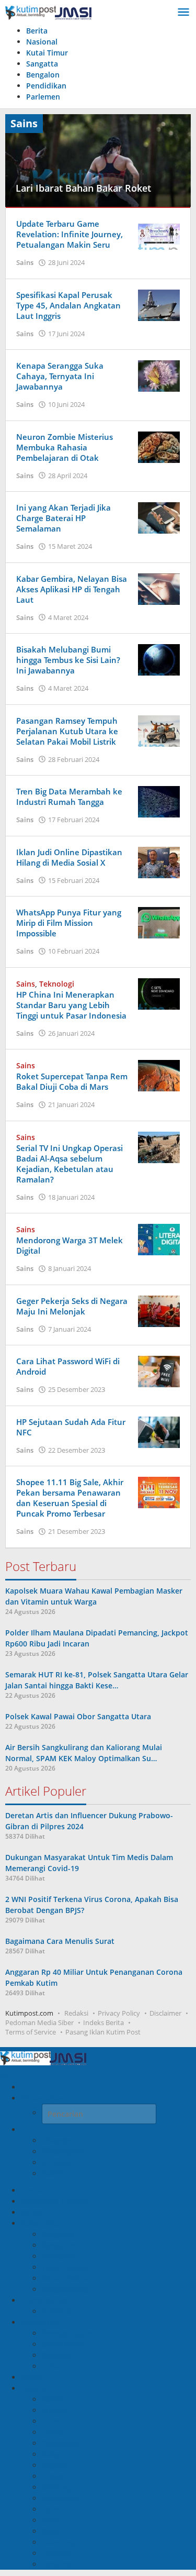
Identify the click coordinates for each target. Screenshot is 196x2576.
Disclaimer (165, 2013)
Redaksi (76, 2013)
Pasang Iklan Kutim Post (103, 2032)
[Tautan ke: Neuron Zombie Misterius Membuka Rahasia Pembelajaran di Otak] (159, 446)
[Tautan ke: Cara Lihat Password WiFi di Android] (159, 1371)
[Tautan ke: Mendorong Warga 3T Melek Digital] (159, 1239)
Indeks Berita (103, 2022)
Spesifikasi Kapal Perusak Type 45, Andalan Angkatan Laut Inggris (68, 305)
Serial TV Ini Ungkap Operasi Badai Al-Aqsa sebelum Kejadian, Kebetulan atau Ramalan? (70, 1164)
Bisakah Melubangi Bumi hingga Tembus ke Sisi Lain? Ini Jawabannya (68, 660)
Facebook (66, 2141)
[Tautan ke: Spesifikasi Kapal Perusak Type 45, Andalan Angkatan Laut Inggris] (159, 304)
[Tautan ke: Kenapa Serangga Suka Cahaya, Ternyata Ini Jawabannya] (159, 375)
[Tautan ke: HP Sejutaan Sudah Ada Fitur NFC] (159, 1431)
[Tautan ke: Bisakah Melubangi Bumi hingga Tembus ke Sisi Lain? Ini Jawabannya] (159, 659)
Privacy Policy (119, 2013)
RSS (56, 2174)
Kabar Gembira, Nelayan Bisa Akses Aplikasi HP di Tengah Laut (72, 589)
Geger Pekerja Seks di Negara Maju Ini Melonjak (72, 1306)
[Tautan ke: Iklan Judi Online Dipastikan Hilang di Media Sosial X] (159, 861)
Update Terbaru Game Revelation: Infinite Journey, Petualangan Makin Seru (70, 234)
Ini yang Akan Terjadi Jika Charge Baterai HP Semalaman (64, 518)
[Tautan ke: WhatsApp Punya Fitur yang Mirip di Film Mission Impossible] (159, 922)
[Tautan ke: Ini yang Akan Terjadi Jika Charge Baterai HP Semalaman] (159, 517)
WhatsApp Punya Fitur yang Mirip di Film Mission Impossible (69, 923)
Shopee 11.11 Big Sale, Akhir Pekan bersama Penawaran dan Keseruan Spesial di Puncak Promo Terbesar (70, 1498)
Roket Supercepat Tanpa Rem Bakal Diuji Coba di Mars (72, 1081)
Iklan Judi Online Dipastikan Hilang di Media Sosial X (69, 857)
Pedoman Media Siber (39, 2022)
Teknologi (57, 984)
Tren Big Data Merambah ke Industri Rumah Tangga (69, 797)
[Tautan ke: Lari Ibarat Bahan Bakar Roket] (98, 159)
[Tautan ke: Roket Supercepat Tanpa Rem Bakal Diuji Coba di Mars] (159, 1075)
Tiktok (59, 2163)
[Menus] (183, 13)
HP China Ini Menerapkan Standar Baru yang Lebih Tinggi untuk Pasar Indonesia (71, 1005)
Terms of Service (31, 2032)
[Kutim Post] (48, 12)
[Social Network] (25, 2130)
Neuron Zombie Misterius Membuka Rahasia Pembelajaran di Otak (65, 447)
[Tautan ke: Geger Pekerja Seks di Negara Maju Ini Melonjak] (159, 1310)
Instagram (67, 2152)
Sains (25, 262)
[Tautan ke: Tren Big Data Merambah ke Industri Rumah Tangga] (159, 801)
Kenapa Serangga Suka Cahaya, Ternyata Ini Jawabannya (60, 376)
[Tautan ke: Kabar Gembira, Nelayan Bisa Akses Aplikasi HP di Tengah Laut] (159, 588)
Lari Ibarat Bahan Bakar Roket (83, 188)
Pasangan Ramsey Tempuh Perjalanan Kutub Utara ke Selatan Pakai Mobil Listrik (67, 731)
